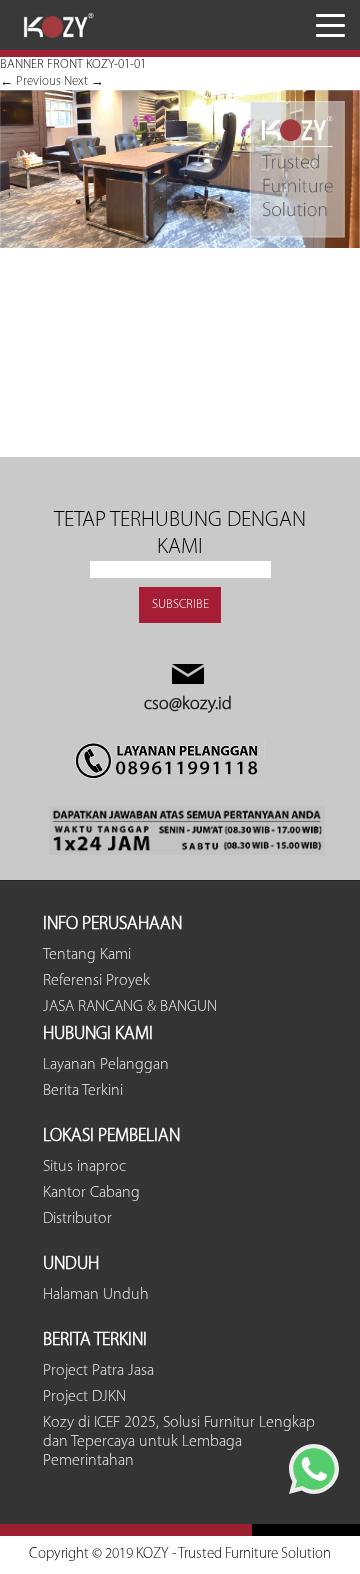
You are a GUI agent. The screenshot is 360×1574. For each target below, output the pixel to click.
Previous (30, 81)
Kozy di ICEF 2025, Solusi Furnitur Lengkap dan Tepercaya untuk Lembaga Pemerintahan (179, 1442)
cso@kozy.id (188, 705)
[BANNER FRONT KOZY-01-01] (180, 244)
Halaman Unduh (96, 1295)
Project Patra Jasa (98, 1371)
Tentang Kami (87, 955)
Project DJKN (84, 1397)
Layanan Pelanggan (106, 1065)
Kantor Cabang (91, 1193)
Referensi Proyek (96, 981)
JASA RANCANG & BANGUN (130, 1007)
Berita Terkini (83, 1091)
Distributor (77, 1219)
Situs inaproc (84, 1167)
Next (84, 81)
